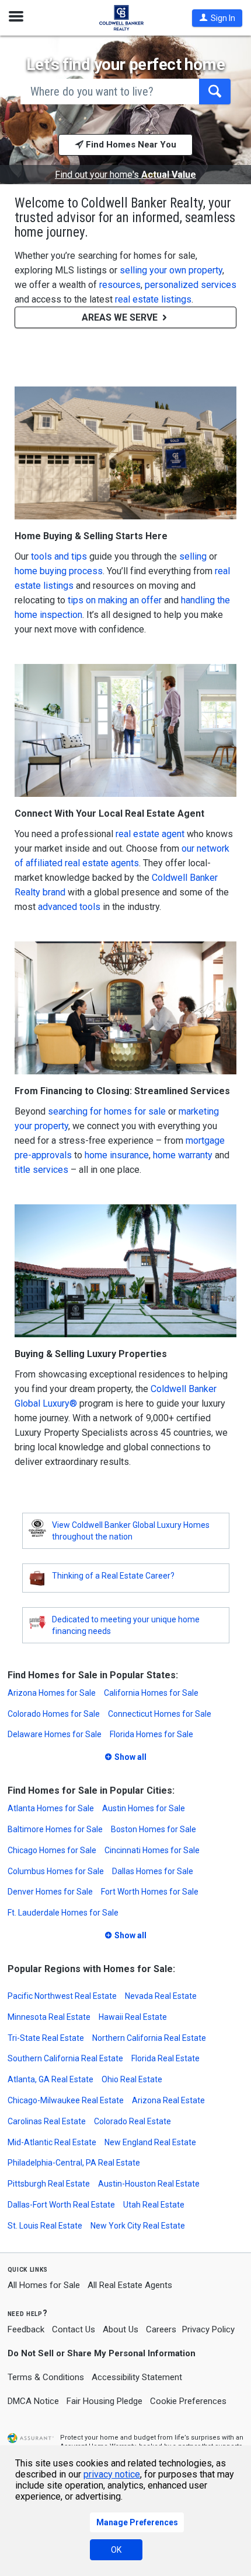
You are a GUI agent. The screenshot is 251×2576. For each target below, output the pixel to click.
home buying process (59, 571)
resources (120, 285)
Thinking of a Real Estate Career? (113, 1576)
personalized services (191, 285)
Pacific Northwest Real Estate (62, 1996)
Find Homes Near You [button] (130, 145)
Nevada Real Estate (161, 1996)
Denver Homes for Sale (50, 1892)
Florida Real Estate (165, 2058)
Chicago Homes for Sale (52, 1850)
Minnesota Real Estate (49, 2017)
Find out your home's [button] (125, 175)
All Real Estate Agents (130, 2285)
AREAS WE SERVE (121, 317)
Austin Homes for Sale (144, 1808)
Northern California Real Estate (149, 2038)
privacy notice (112, 2474)
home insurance (117, 1155)
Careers (161, 2329)
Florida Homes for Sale (151, 1734)
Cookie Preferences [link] (188, 2401)
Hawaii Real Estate (133, 2017)
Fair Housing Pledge (104, 2401)
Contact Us (74, 2329)
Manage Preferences (137, 2522)
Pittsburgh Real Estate (49, 2184)
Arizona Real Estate (168, 2100)
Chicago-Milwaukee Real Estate (66, 2100)
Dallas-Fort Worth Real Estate (61, 2205)
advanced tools (69, 907)
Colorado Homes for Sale (54, 1714)
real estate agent (150, 834)
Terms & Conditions (46, 2377)
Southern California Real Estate (65, 2058)
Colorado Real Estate (133, 2121)
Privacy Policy (208, 2329)
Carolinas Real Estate (47, 2121)
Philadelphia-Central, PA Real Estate (74, 2163)
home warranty (183, 1155)
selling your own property (171, 270)
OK (116, 2550)
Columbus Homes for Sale (56, 1871)
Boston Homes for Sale (154, 1829)
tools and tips (59, 556)
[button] (217, 18)
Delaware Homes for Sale (55, 1734)
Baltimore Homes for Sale (55, 1829)
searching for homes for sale (107, 1111)
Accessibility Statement (137, 2377)
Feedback (26, 2330)
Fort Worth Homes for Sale (150, 1892)
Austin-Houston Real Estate (149, 2184)
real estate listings (153, 299)
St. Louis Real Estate (45, 2226)
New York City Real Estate (138, 2226)
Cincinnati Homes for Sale (152, 1850)
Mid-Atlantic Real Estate (52, 2142)
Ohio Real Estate (132, 2079)
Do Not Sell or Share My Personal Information (102, 2353)
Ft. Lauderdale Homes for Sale (63, 1913)
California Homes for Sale (151, 1693)
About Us (121, 2329)
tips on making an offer (115, 600)
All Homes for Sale (44, 2285)
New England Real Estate (150, 2142)
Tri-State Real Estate (46, 2038)
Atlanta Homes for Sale (51, 1808)
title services (41, 1170)
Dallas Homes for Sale (153, 1871)
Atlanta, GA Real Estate (50, 2079)
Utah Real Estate (154, 2205)
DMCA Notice (33, 2401)
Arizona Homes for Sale (52, 1693)
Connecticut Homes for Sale (160, 1714)
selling (193, 556)
